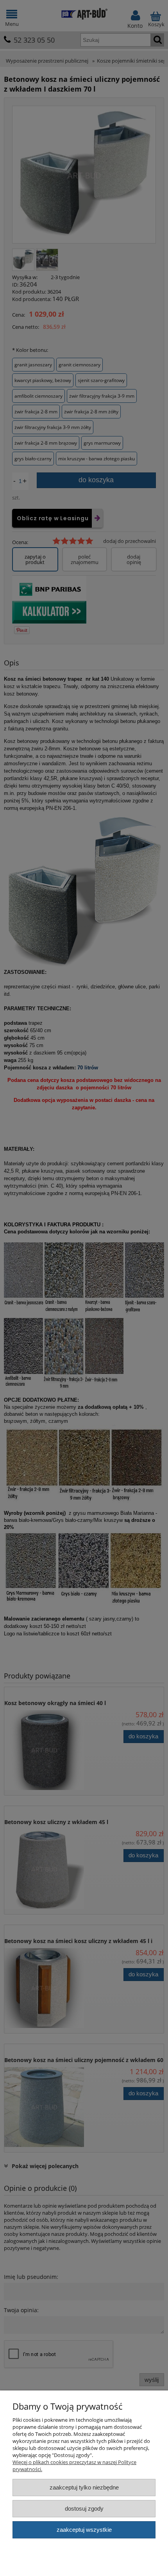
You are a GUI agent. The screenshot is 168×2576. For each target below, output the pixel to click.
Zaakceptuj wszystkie (84, 2530)
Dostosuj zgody (84, 2508)
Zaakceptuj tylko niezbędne (84, 2487)
